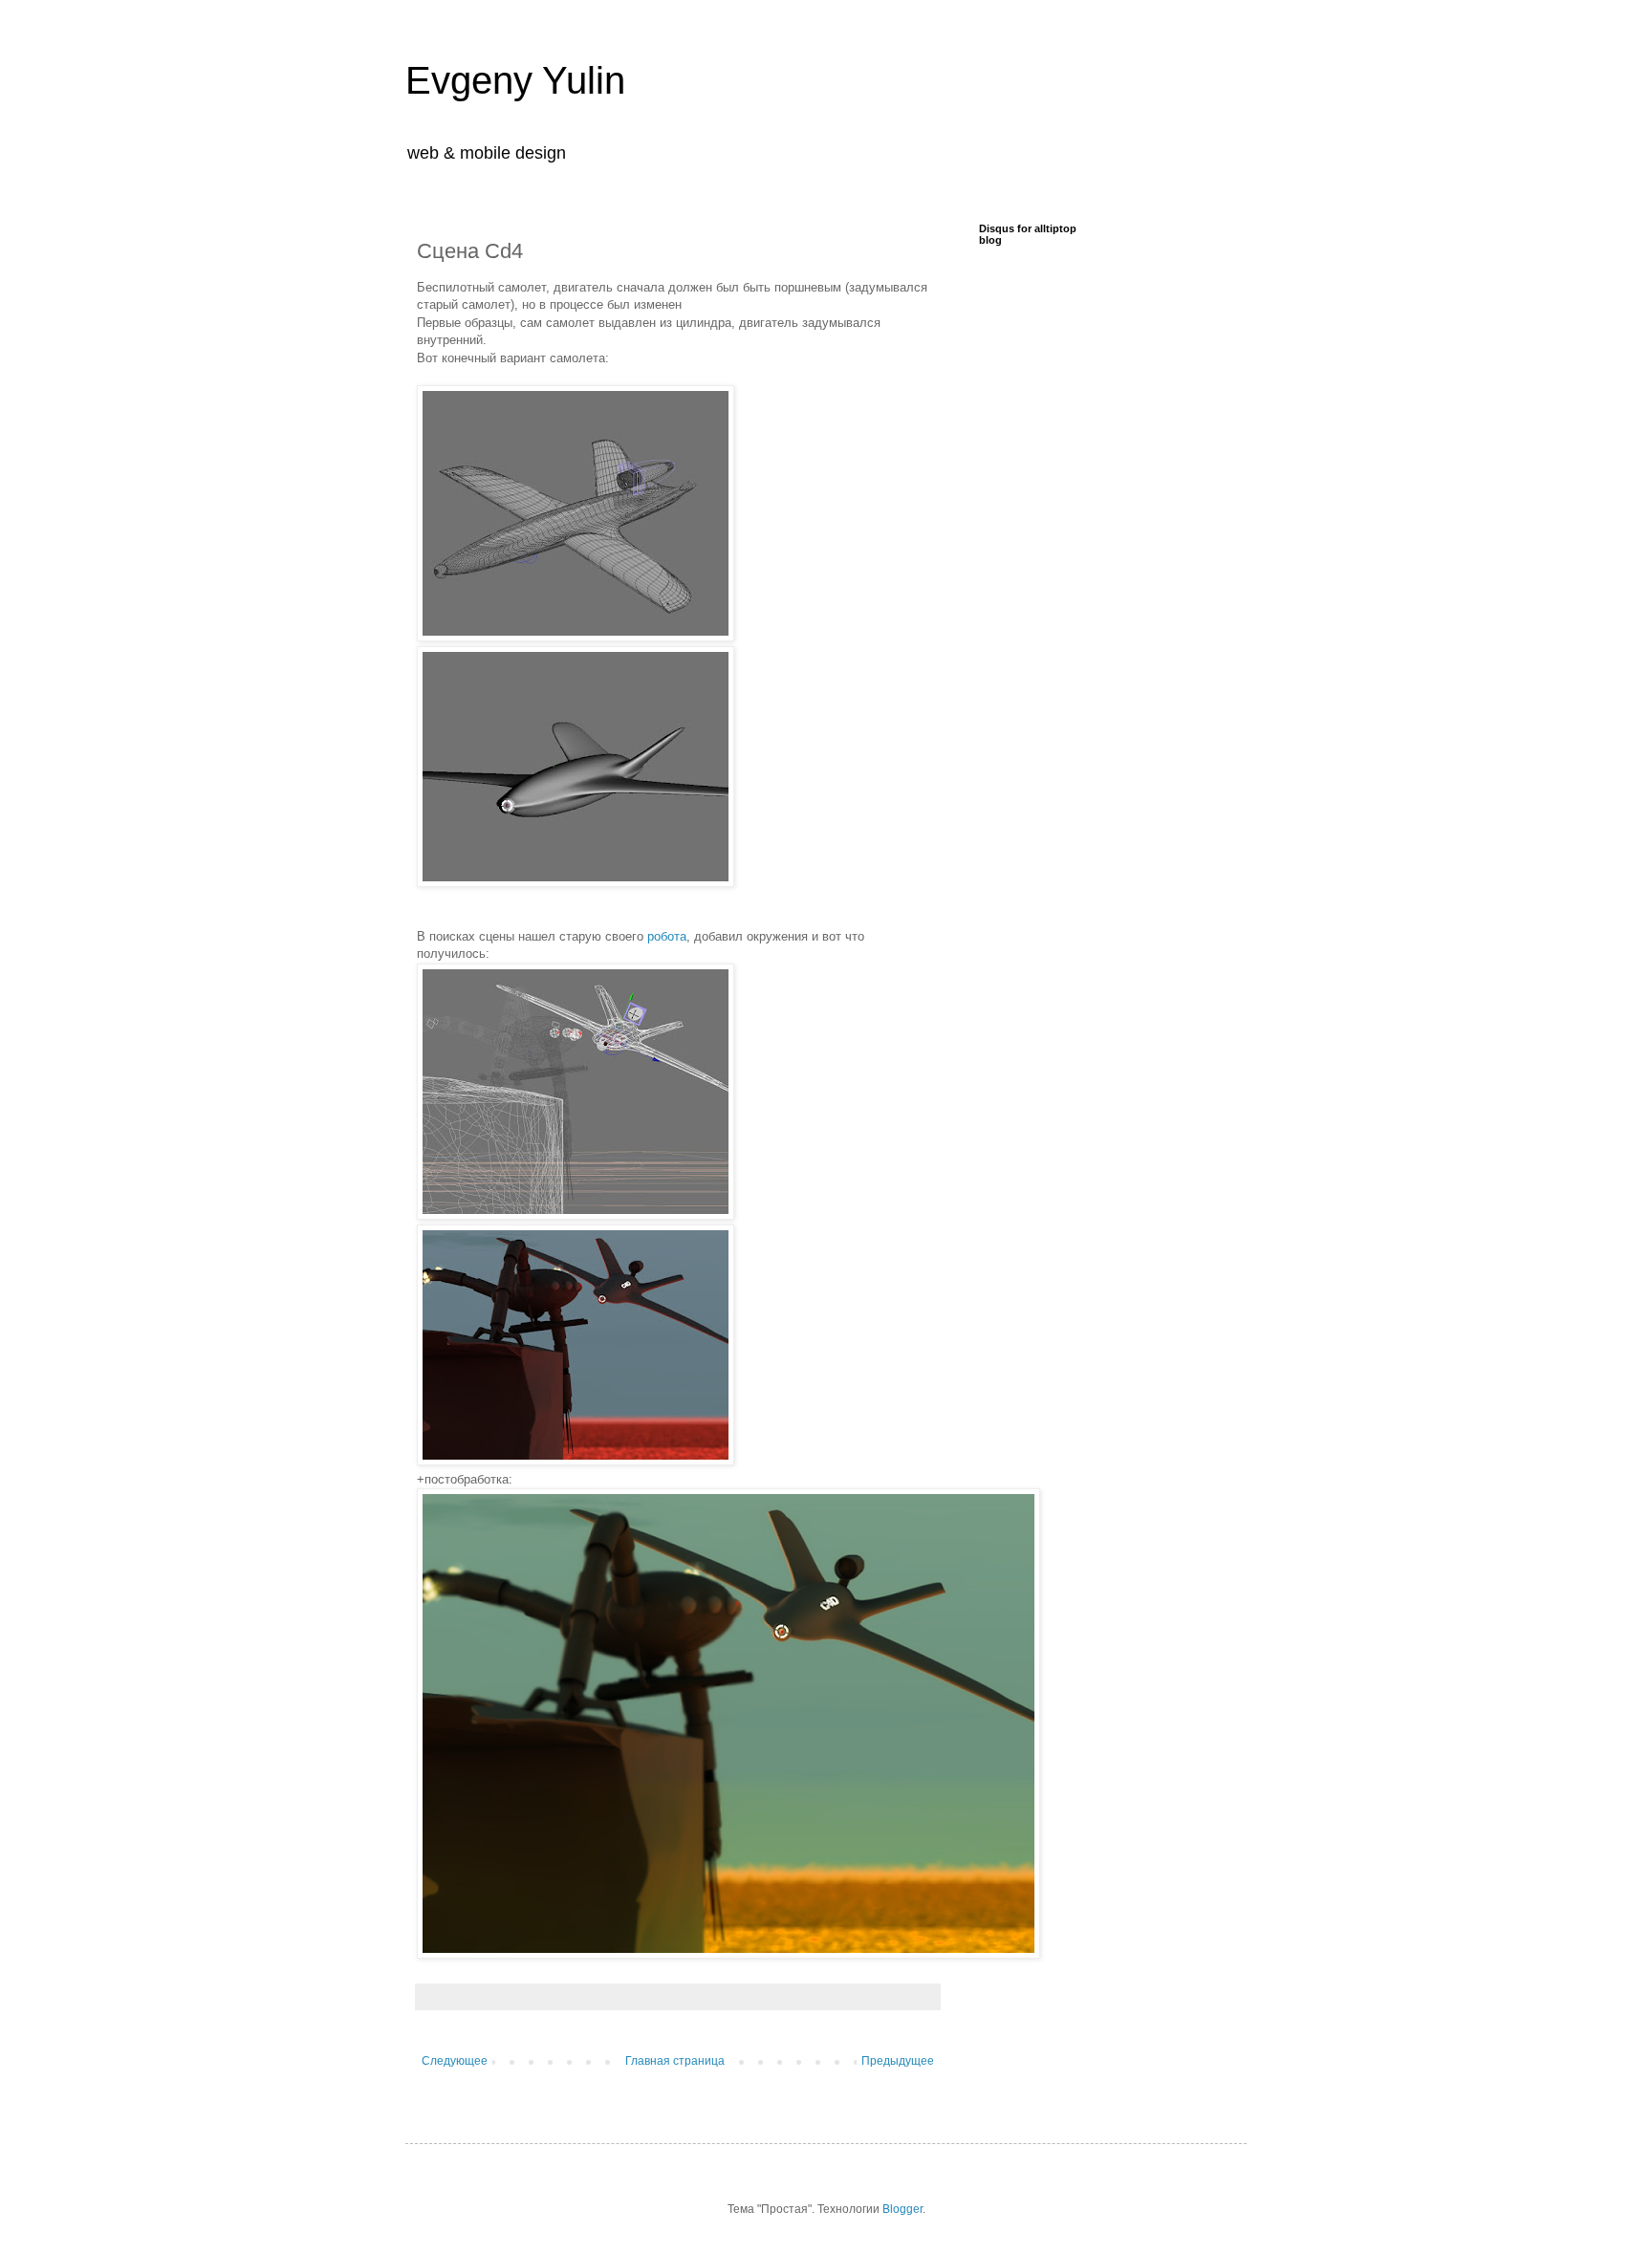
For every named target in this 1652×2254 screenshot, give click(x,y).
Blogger (902, 2209)
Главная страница (675, 2061)
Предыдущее (898, 2061)
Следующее (455, 2061)
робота (667, 936)
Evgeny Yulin (515, 80)
